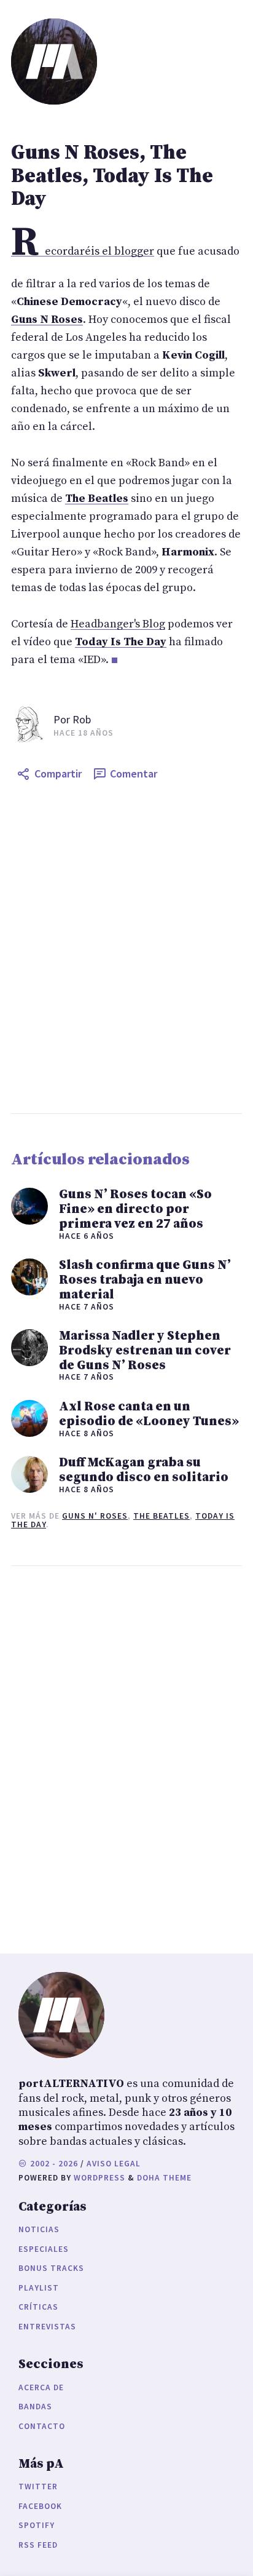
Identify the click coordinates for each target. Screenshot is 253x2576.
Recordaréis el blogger (83, 251)
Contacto (42, 2426)
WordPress (99, 2178)
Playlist (39, 2288)
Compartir (58, 773)
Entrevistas (47, 2327)
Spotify (37, 2525)
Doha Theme (164, 2178)
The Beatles (162, 1516)
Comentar (134, 773)
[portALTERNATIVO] (54, 62)
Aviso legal (114, 2164)
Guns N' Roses (95, 1516)
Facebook (40, 2506)
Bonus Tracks (51, 2268)
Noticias (39, 2229)
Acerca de (41, 2387)
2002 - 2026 (53, 2164)
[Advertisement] (126, 950)
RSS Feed (38, 2545)
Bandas (35, 2407)
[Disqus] (126, 1757)
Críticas (38, 2307)
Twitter (38, 2487)
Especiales (44, 2249)
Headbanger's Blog (118, 624)
